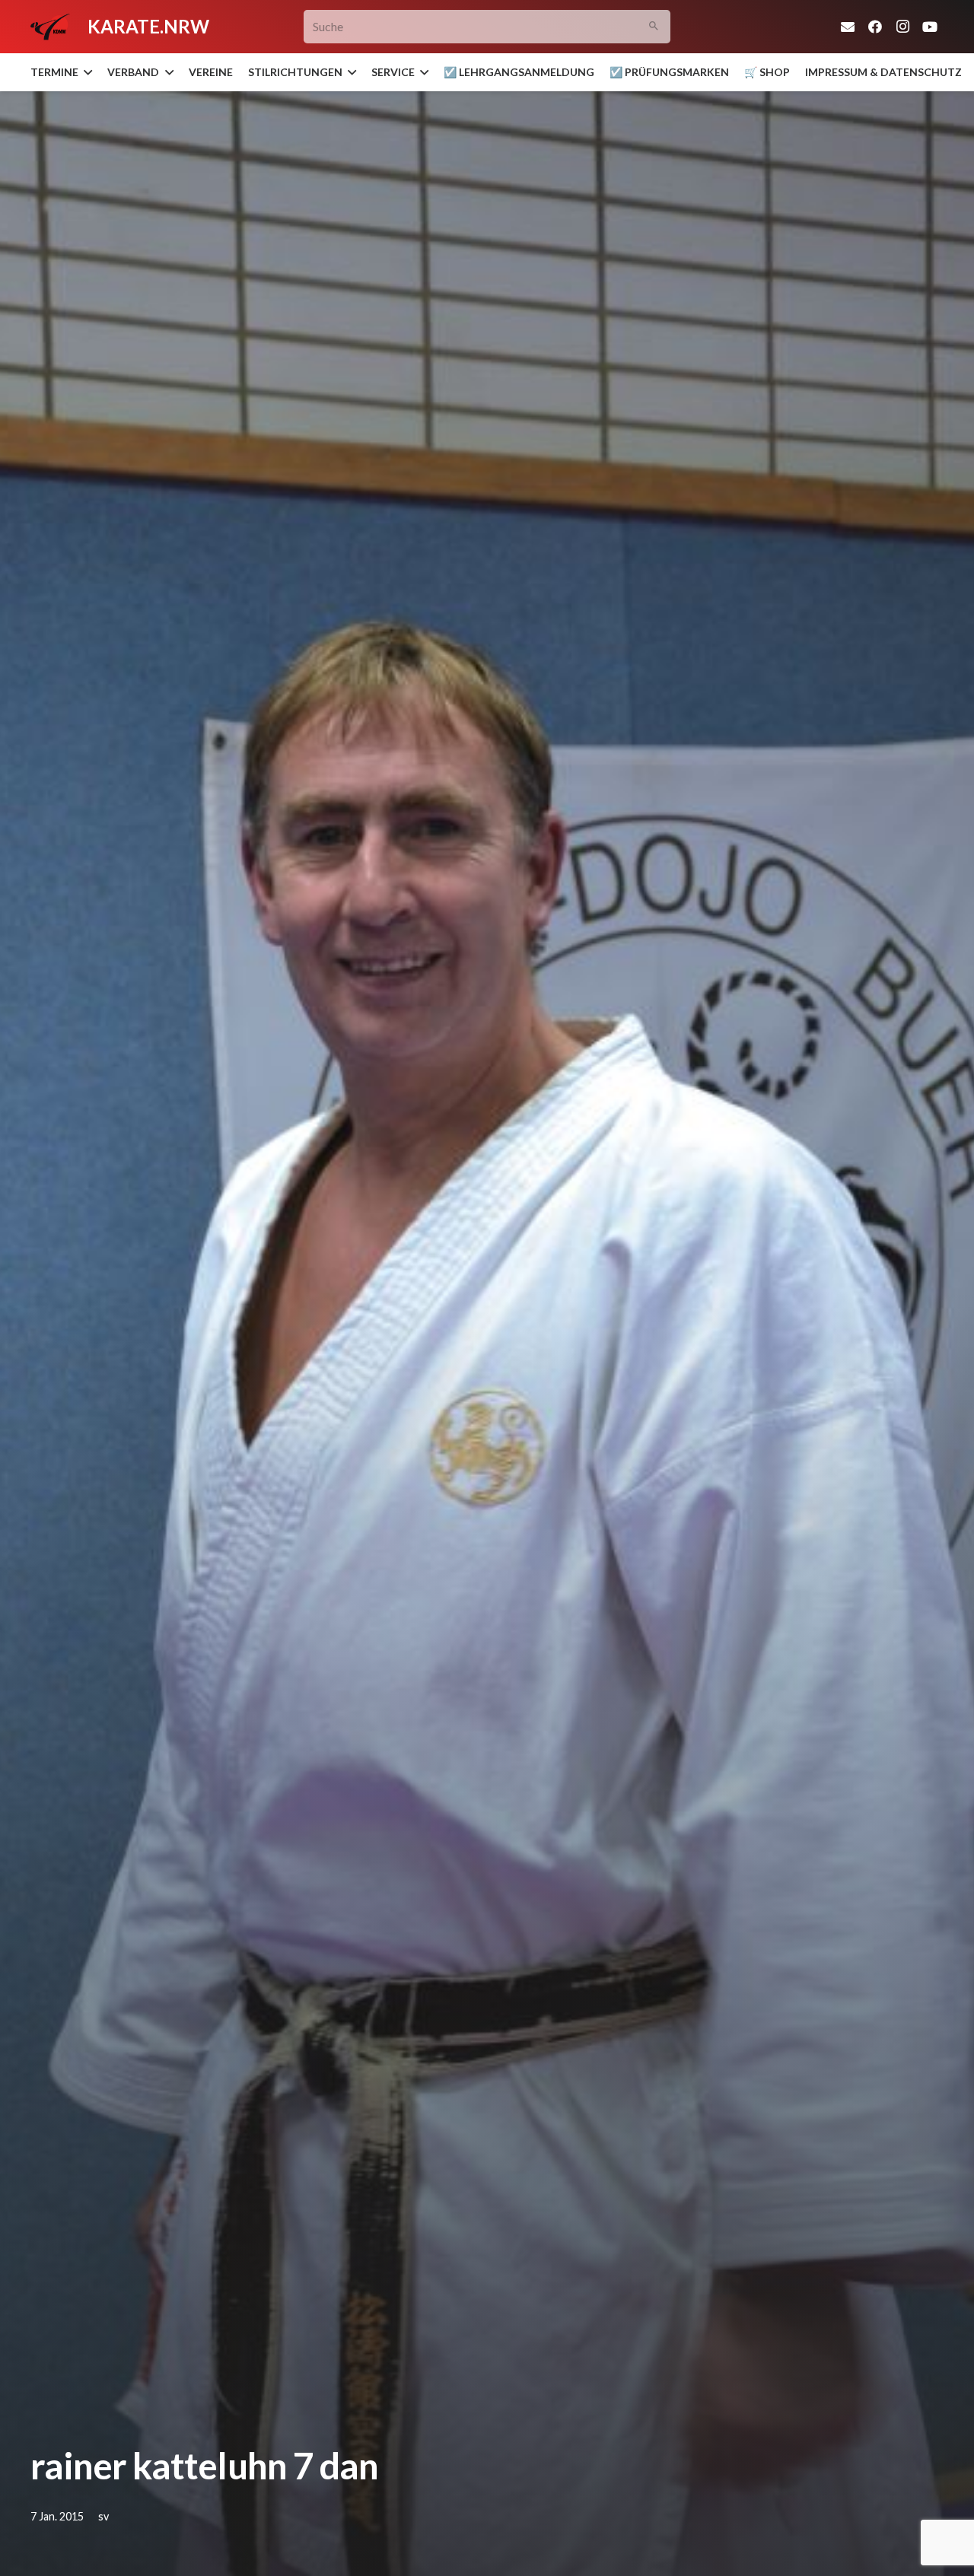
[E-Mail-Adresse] (848, 27)
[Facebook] (875, 27)
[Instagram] (902, 27)
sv (103, 2516)
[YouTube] (930, 27)
